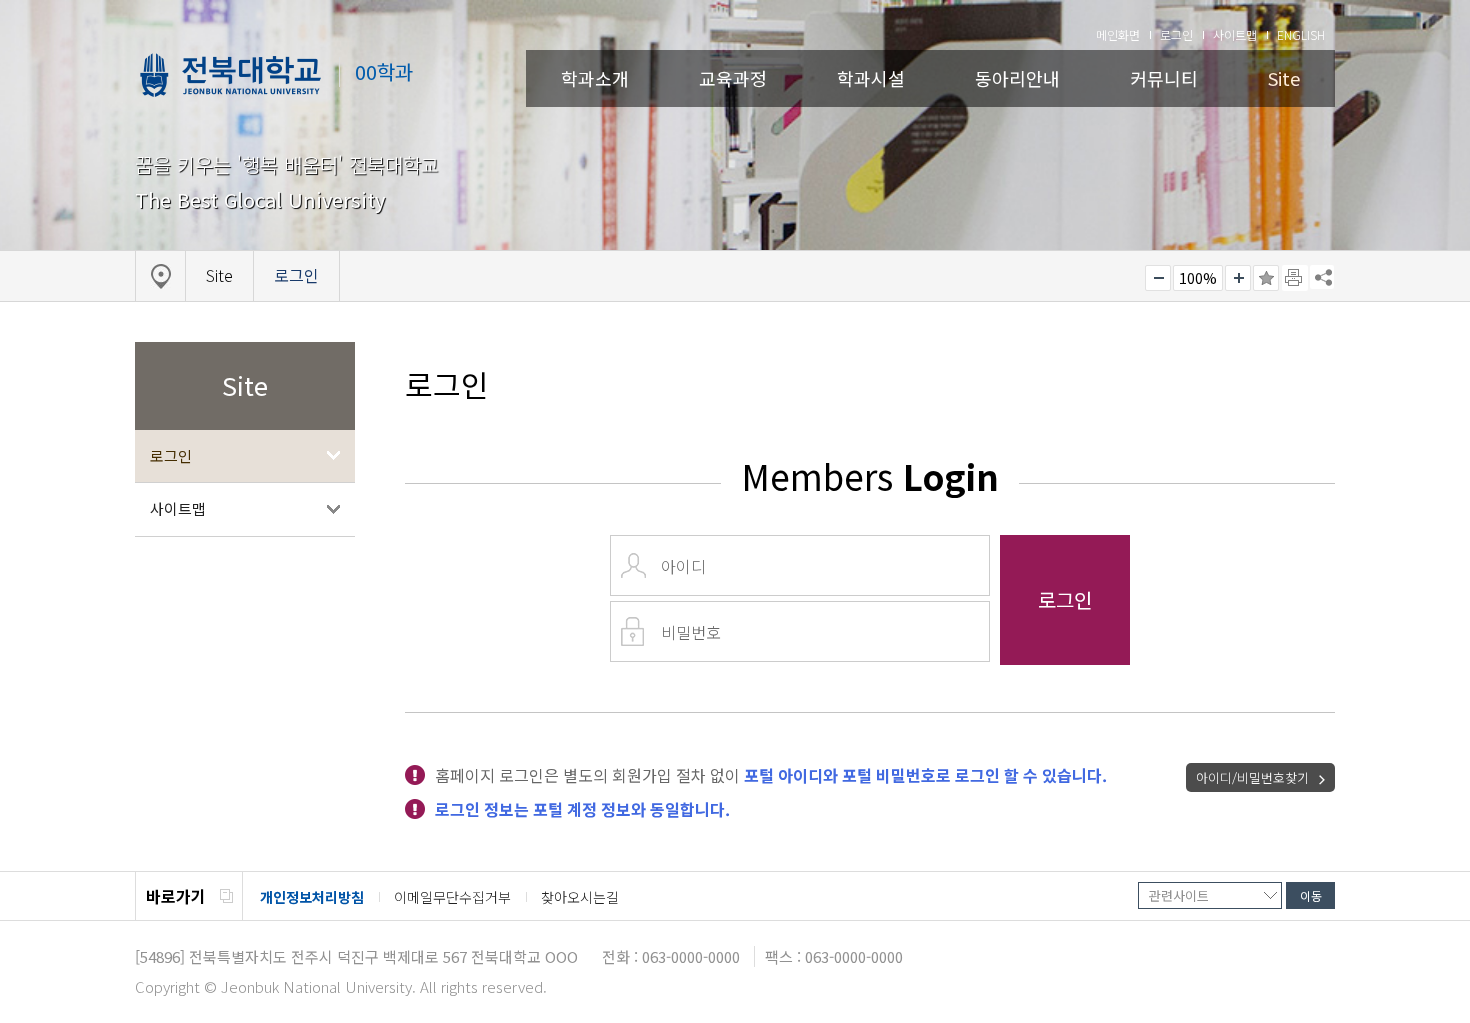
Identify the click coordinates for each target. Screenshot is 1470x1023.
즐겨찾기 (1266, 278)
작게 (1158, 278)
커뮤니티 (1164, 78)
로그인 (1176, 34)
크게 (1238, 278)
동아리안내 (1017, 78)
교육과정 (733, 78)
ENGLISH (1301, 34)
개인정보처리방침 (312, 897)
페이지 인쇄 (1295, 278)
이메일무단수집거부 (452, 897)
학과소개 (595, 78)
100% (1198, 278)
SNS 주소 (1322, 277)
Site (1284, 78)
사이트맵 (1235, 34)
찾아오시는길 (580, 897)
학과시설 (871, 78)
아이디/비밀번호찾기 (1252, 777)
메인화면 (1118, 34)
